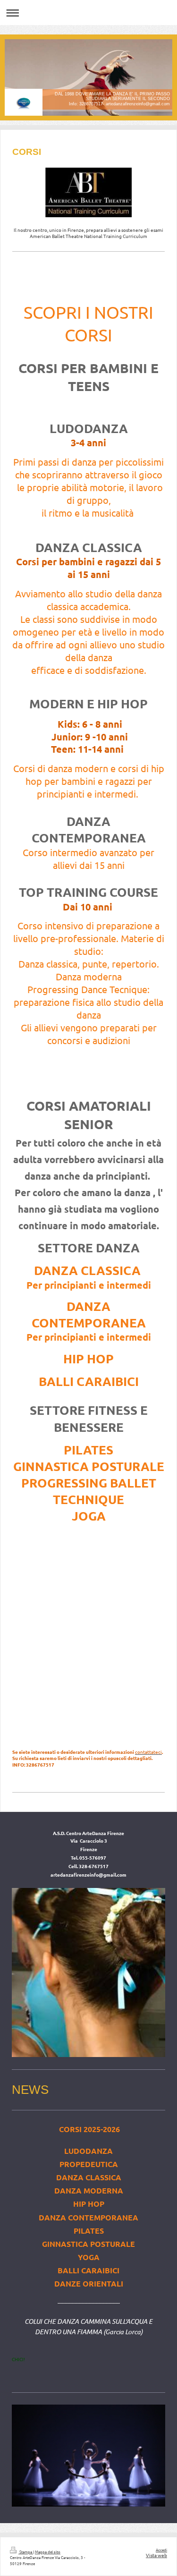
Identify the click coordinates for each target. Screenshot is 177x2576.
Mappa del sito (48, 2551)
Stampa (26, 2551)
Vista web (156, 2555)
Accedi (161, 2550)
